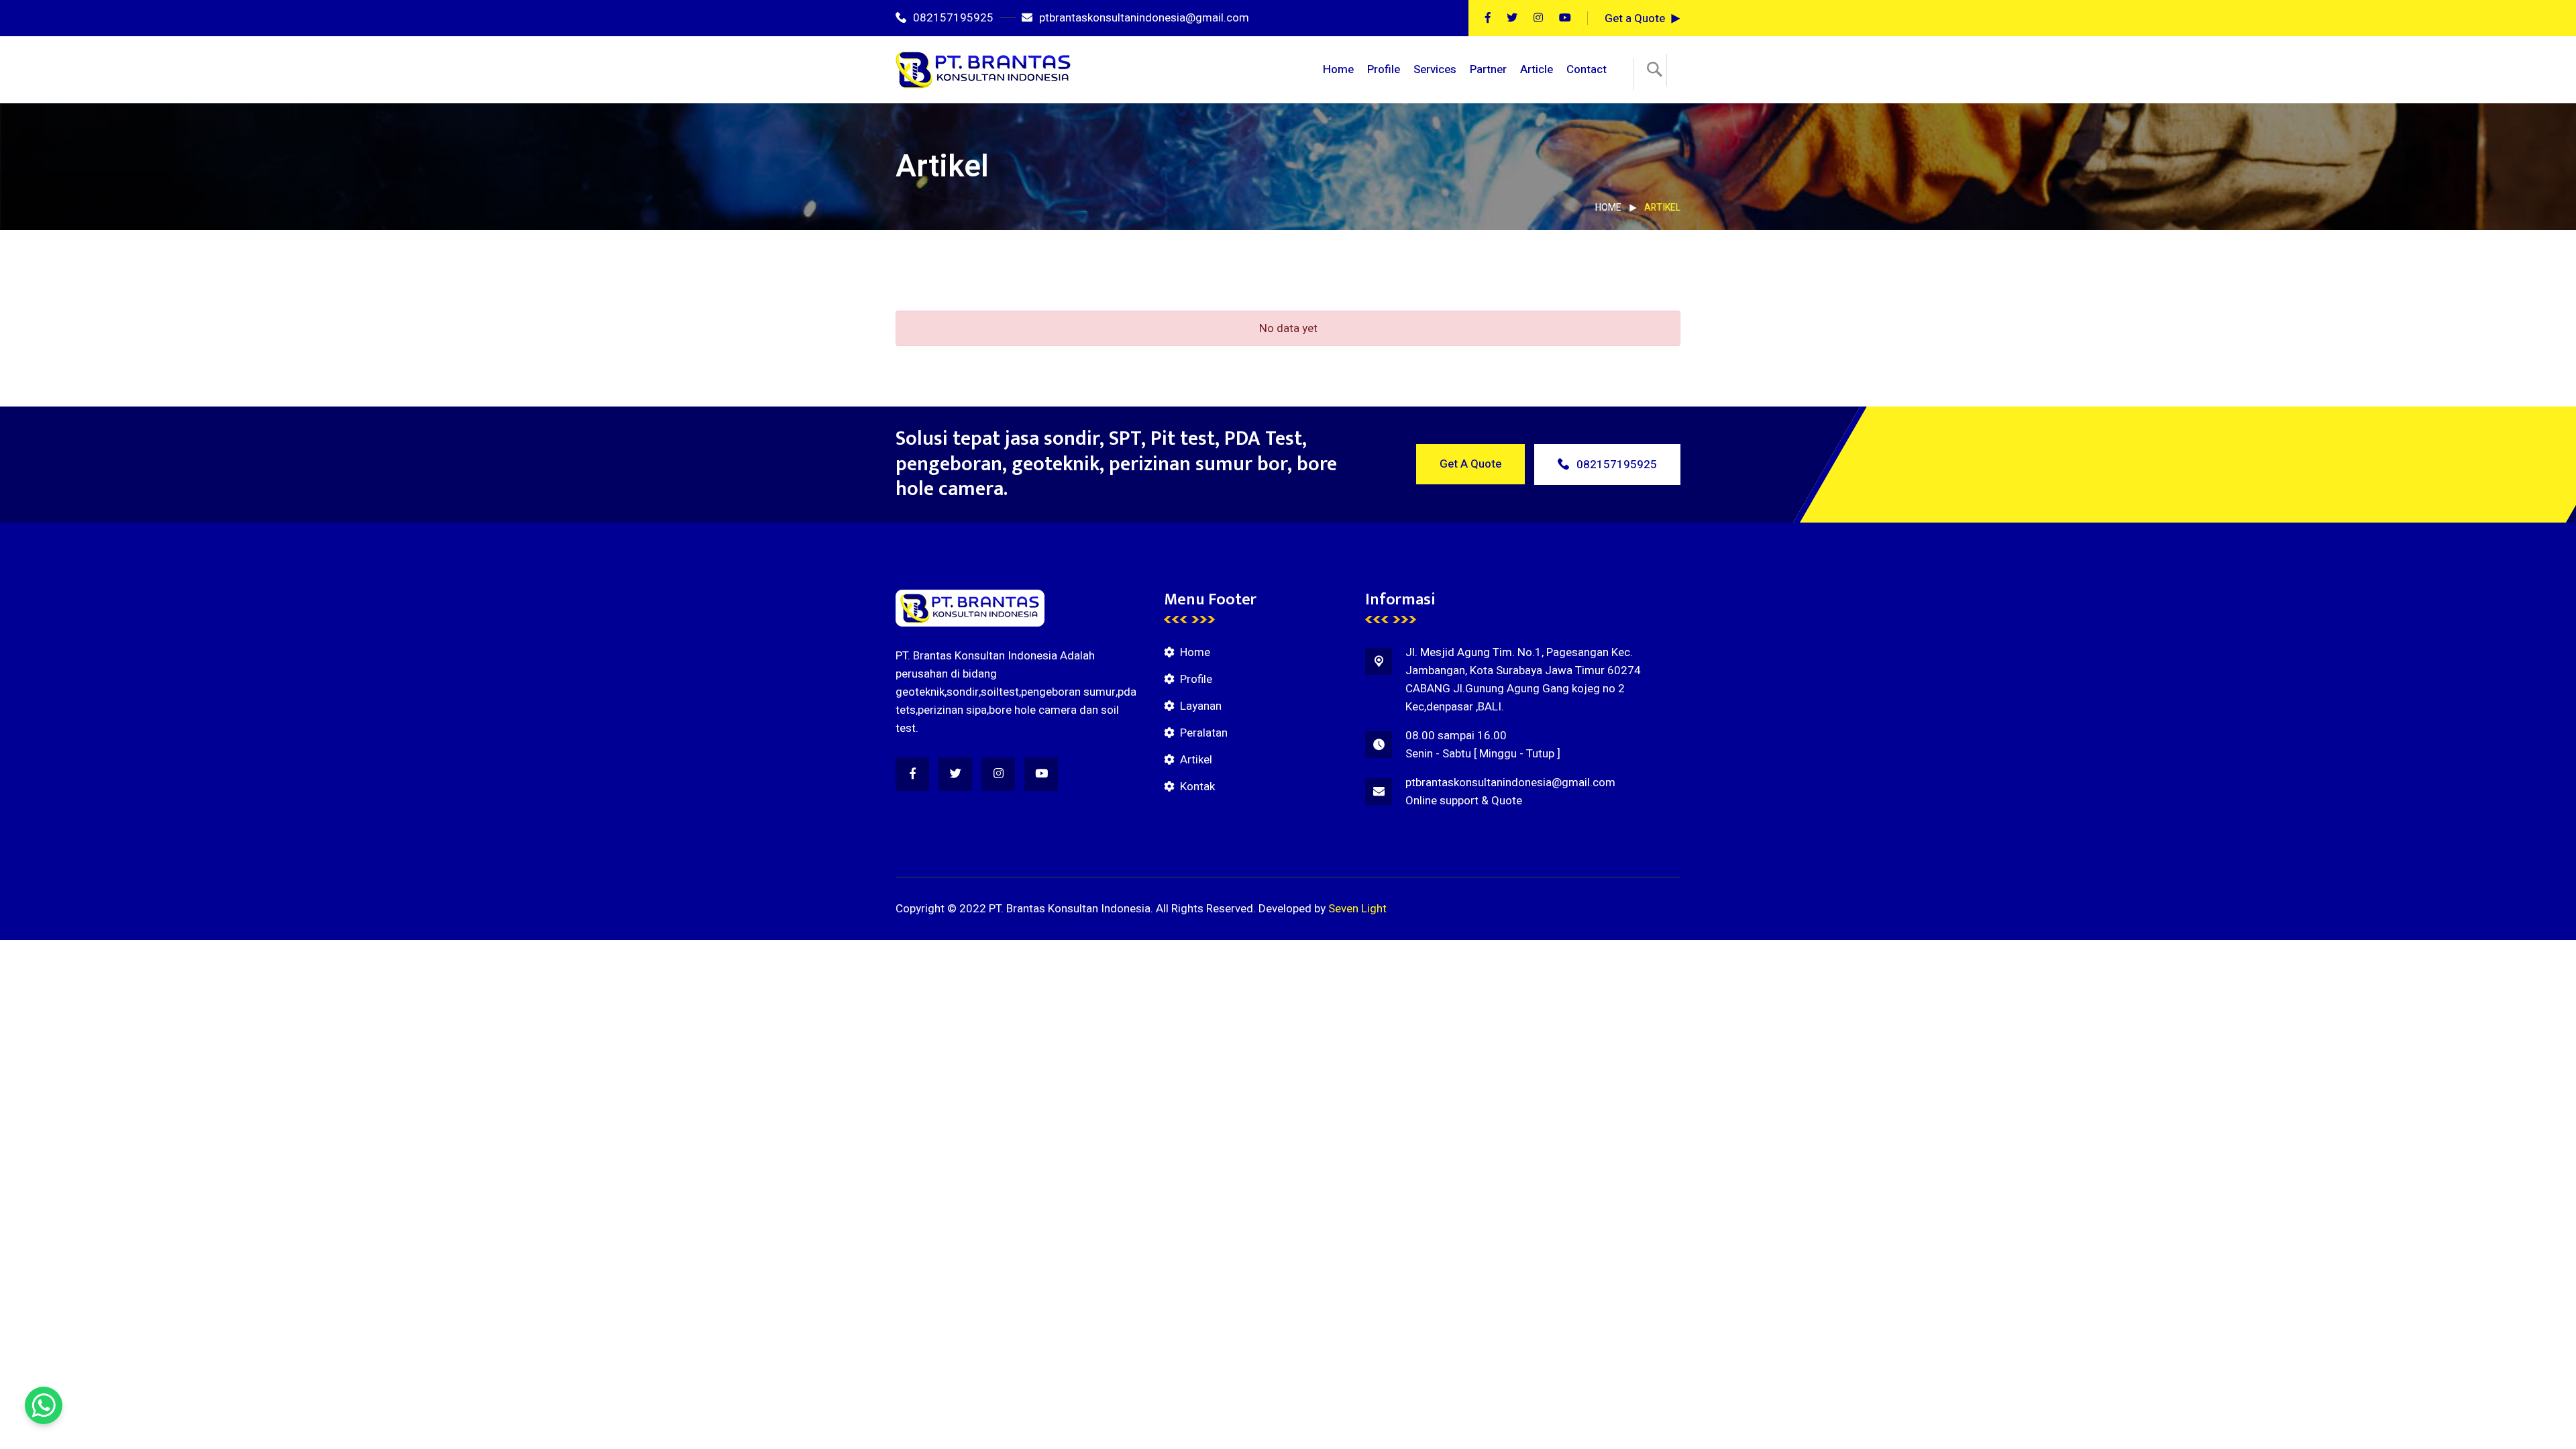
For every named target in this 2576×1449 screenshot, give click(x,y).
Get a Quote (1635, 18)
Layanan (1201, 706)
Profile (1384, 69)
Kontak (1197, 787)
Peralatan (1204, 733)
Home (1338, 69)
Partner (1488, 69)
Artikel (1196, 760)
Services (1435, 69)
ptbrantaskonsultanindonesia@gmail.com (1144, 18)
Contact (1587, 69)
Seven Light (1357, 909)
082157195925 (953, 18)
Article (1537, 69)
